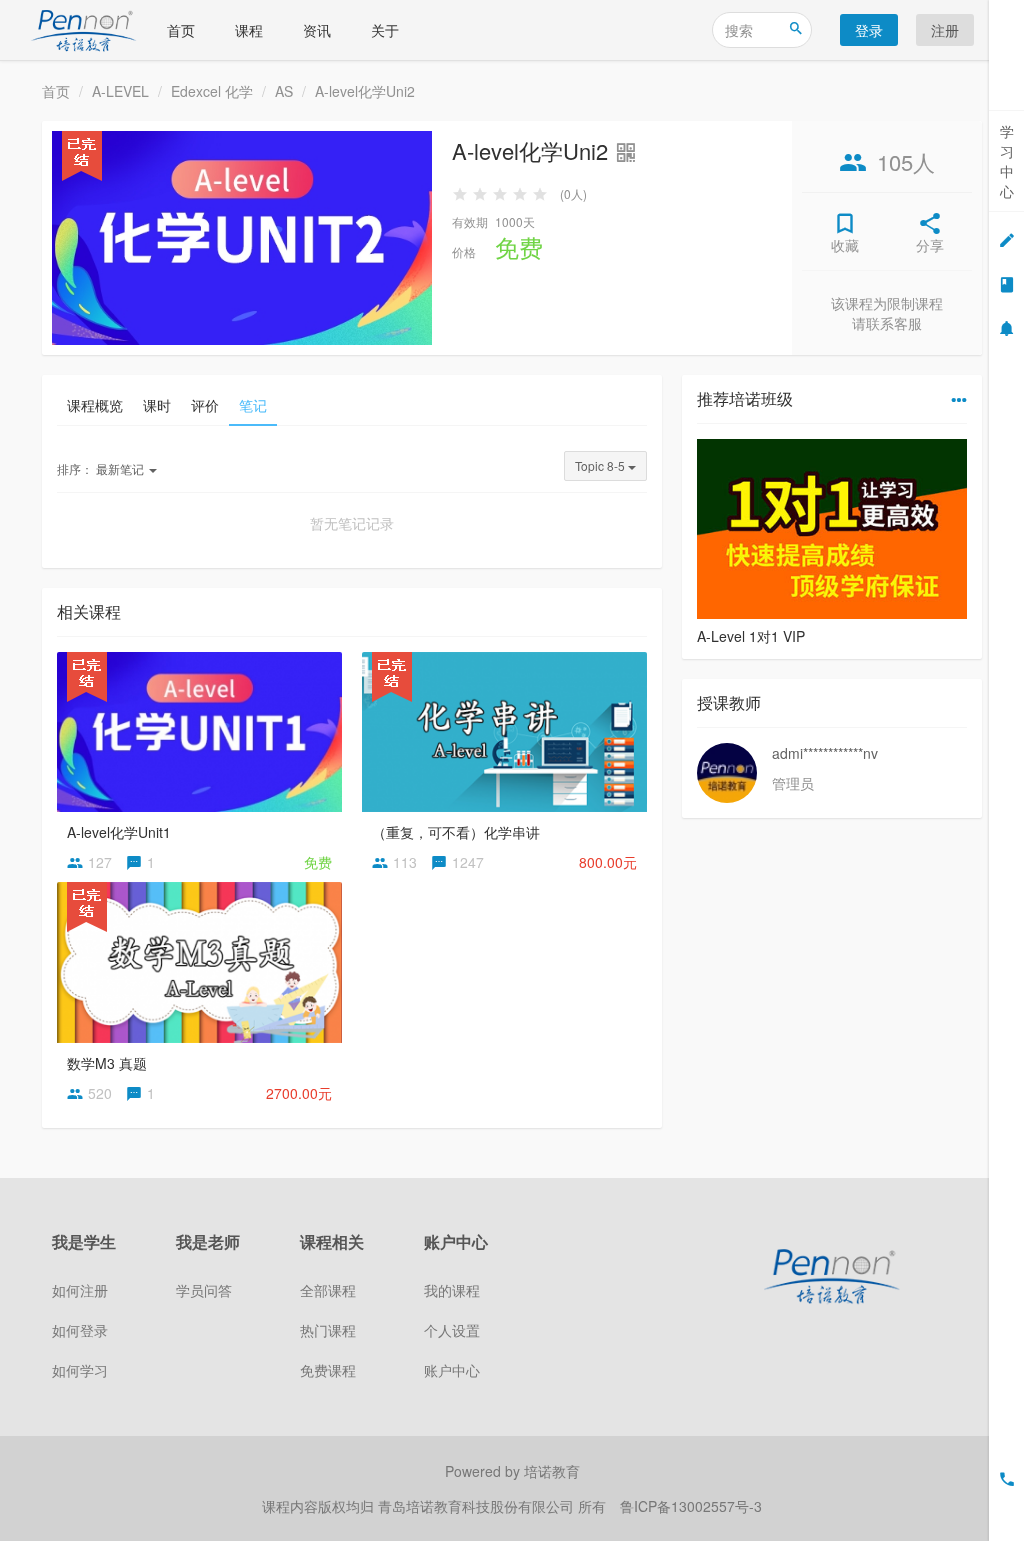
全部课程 (328, 1290)
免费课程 (328, 1370)
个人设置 (452, 1330)
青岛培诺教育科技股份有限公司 (478, 1506)
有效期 (470, 221)
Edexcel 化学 (212, 91)
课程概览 (95, 405)
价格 (464, 251)
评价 (205, 405)
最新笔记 (102, 468)
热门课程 (328, 1330)
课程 (249, 30)
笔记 (253, 405)
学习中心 (1007, 161)
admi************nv (825, 753)
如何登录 (80, 1330)
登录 (869, 30)
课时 (157, 405)
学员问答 (204, 1290)
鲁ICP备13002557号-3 (691, 1506)
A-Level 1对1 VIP (751, 636)
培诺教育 (552, 1471)
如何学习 (80, 1370)
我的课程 (452, 1290)
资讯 (317, 30)
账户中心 (452, 1370)
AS (284, 91)
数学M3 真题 (107, 1063)
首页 (181, 30)
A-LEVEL (120, 91)
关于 (385, 30)
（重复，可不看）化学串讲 (456, 832)
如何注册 (80, 1290)
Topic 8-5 (601, 465)
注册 (945, 30)
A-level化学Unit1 (119, 832)
